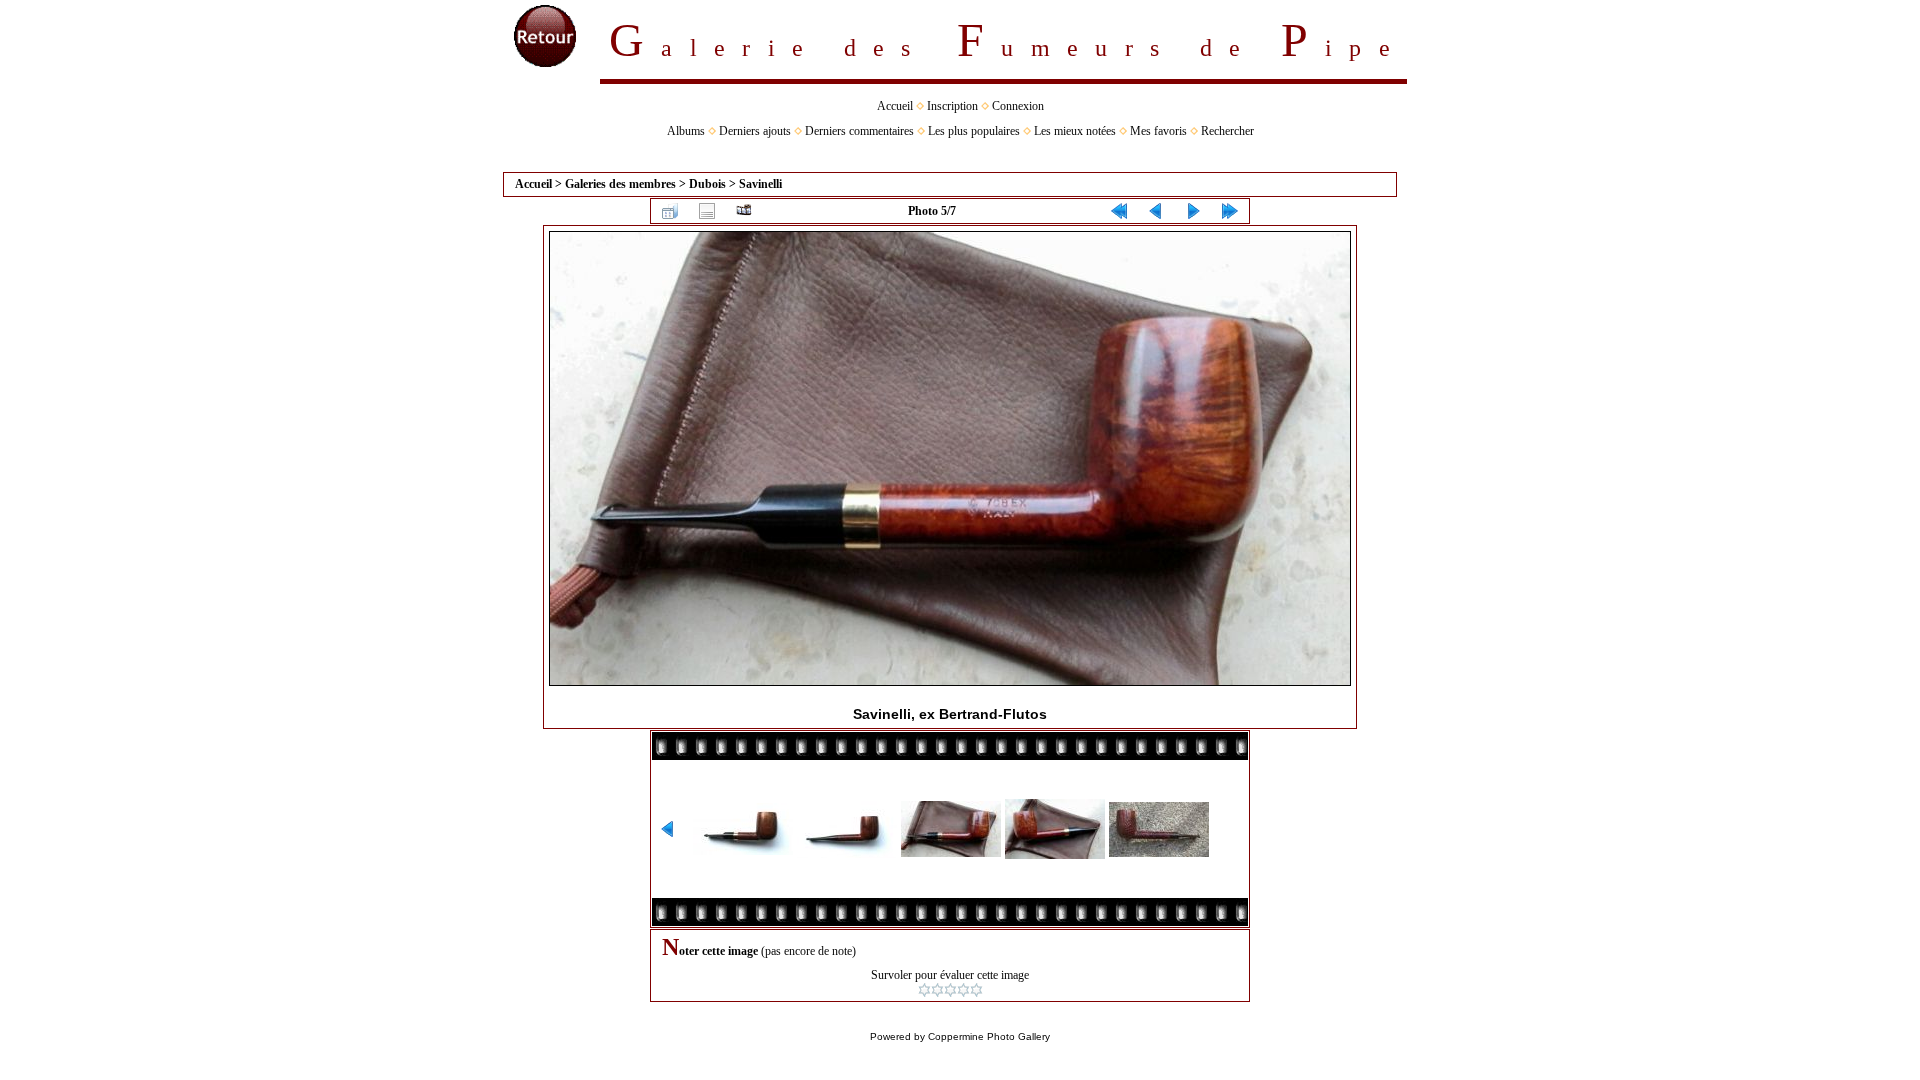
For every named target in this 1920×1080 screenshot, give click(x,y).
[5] (976, 990)
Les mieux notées (1075, 131)
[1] (924, 990)
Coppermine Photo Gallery (989, 1036)
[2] (937, 990)
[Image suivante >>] (1193, 211)
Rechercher (1227, 131)
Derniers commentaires (859, 131)
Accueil (895, 106)
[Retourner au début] (1119, 211)
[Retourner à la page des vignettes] (670, 211)
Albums (686, 131)
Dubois (707, 184)
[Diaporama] (744, 211)
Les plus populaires (974, 131)
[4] (963, 990)
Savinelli (760, 184)
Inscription (952, 106)
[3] (950, 990)
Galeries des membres (620, 184)
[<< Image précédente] (1156, 211)
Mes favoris (1158, 131)
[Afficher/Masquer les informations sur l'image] (707, 211)
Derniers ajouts (755, 131)
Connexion (1018, 106)
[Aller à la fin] (1230, 211)
